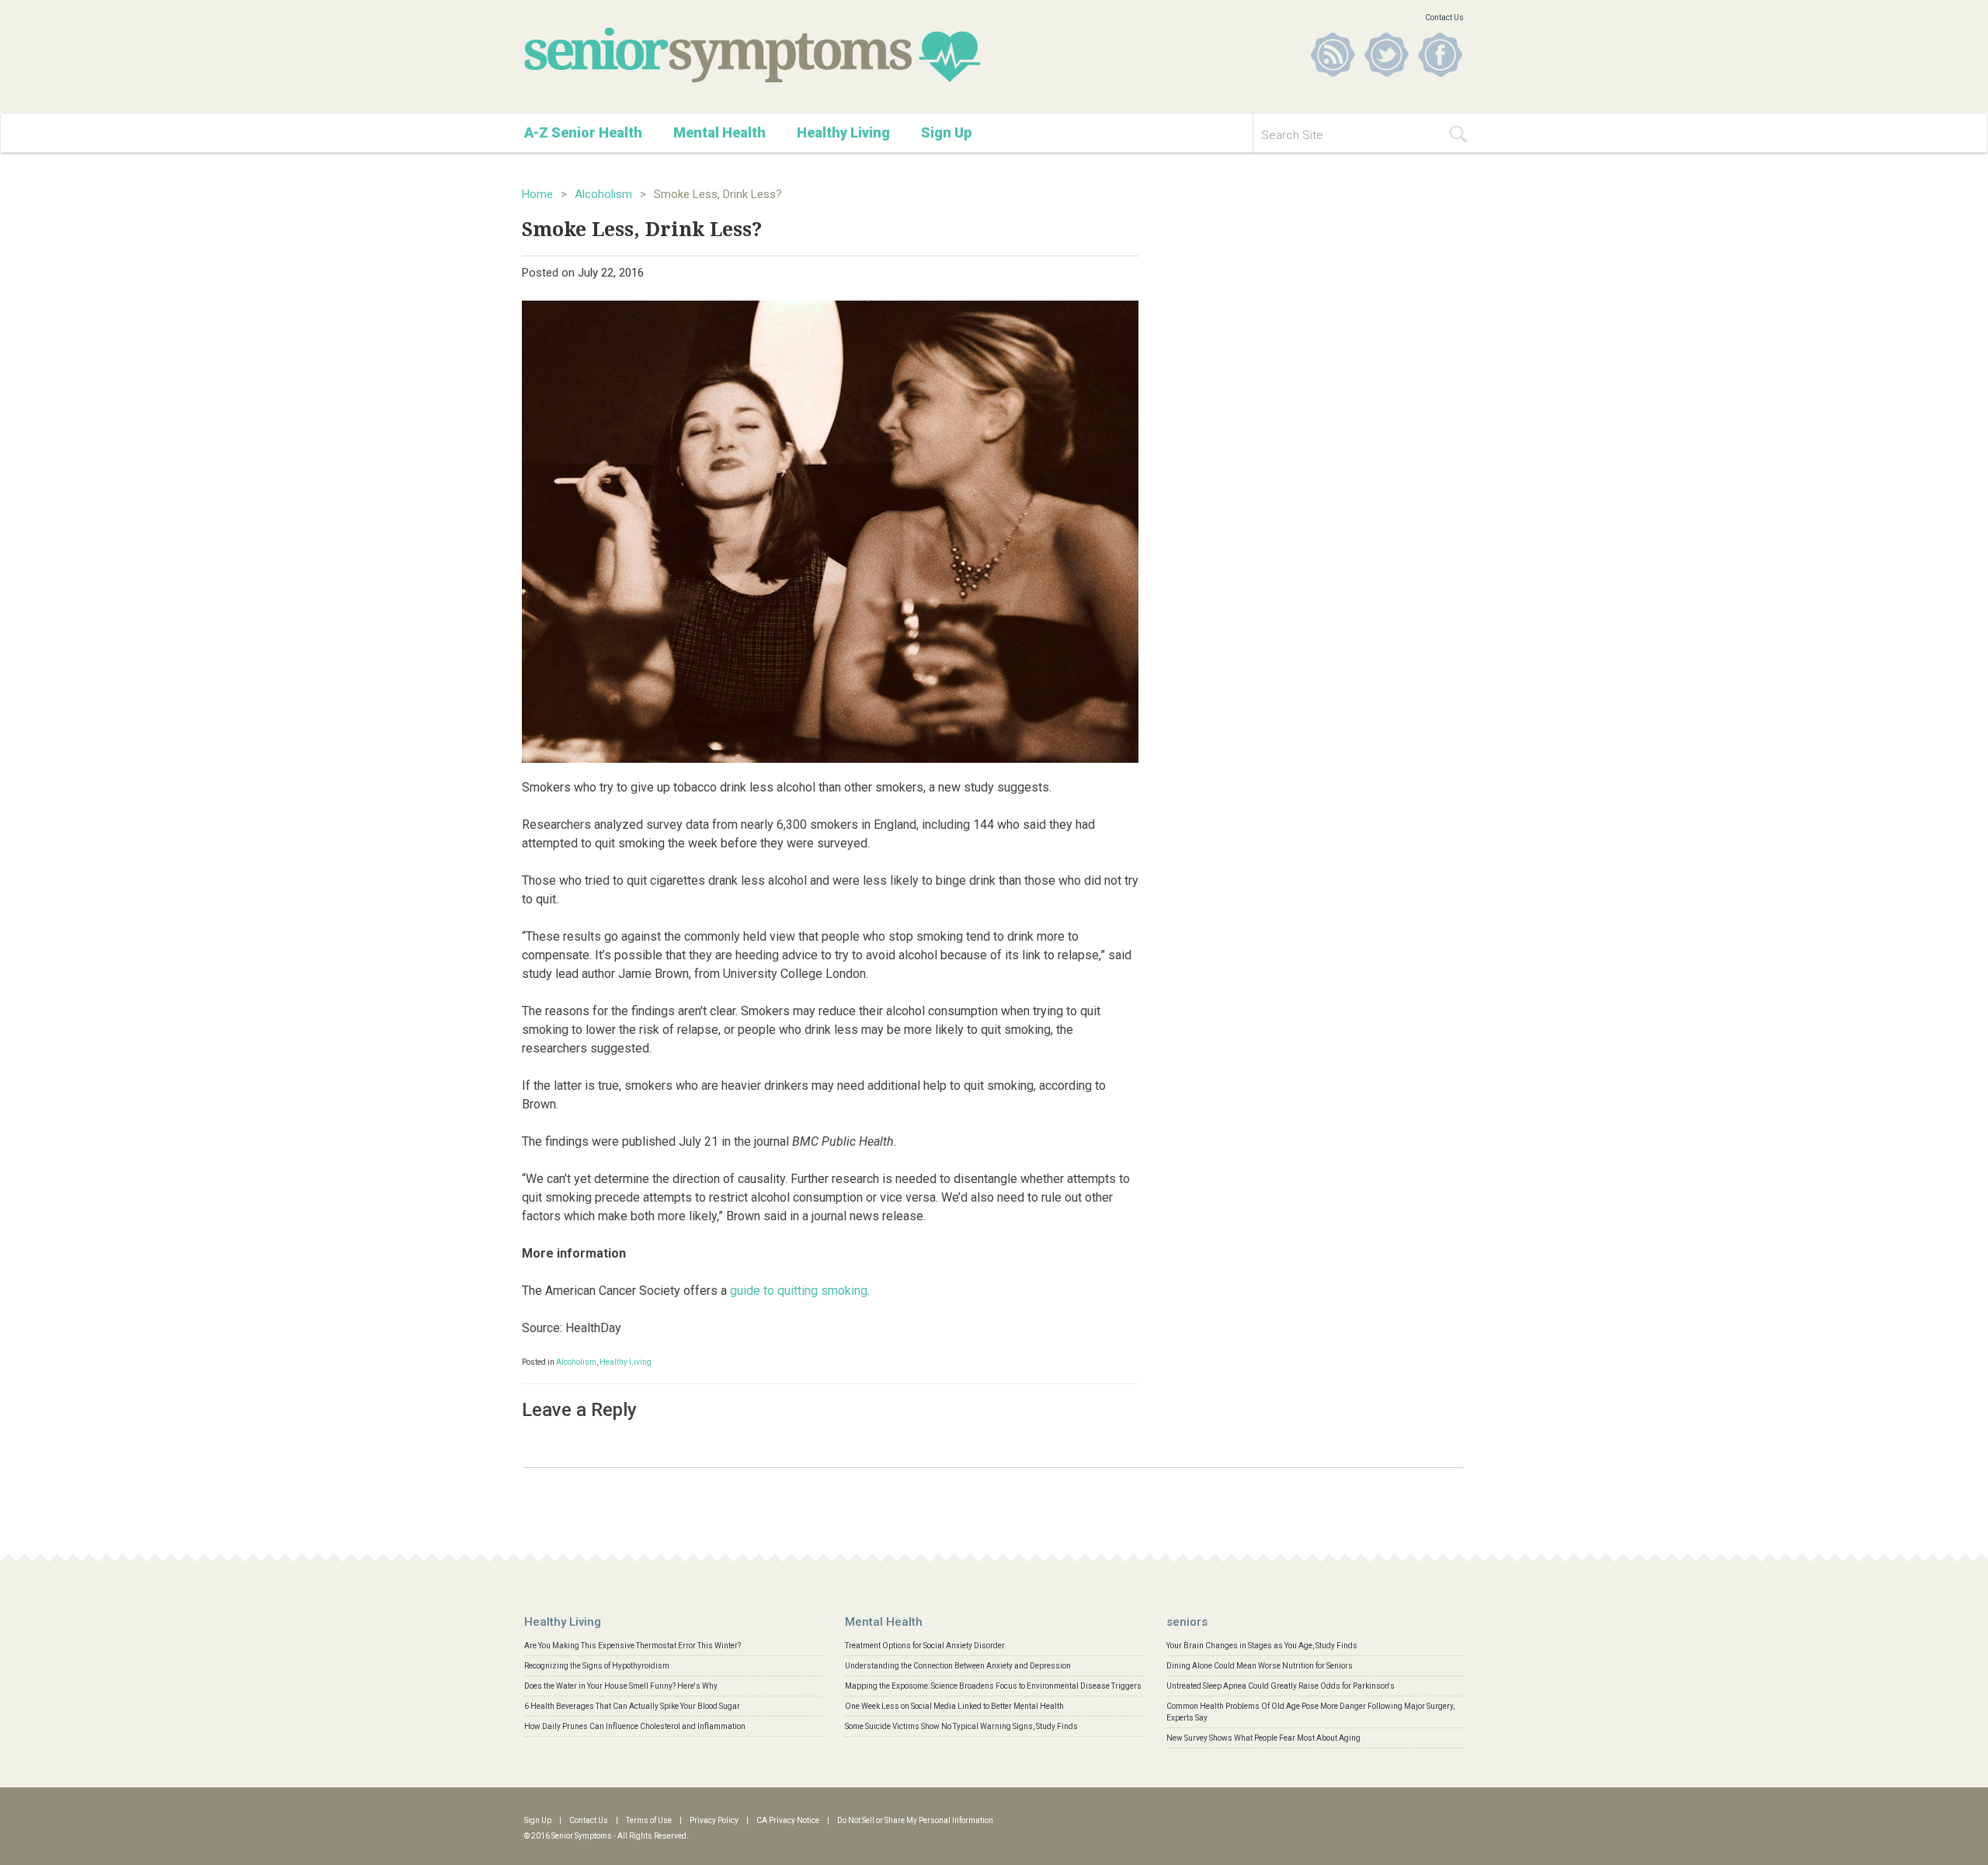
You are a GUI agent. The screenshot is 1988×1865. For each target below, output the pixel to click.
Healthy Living (843, 132)
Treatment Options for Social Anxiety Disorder (925, 1646)
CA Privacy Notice (788, 1820)
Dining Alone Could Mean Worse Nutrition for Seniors (1260, 1666)
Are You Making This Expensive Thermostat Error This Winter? (633, 1646)
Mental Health (719, 132)
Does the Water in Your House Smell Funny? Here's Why (621, 1686)
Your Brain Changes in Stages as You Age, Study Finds (1262, 1646)
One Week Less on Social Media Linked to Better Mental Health (954, 1706)
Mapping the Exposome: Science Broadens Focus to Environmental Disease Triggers (993, 1686)
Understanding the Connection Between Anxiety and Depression (958, 1666)
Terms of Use (649, 1820)
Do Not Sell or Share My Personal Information (915, 1820)
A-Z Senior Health (583, 132)
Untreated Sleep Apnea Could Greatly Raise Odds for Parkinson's (1281, 1686)
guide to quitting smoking (799, 1291)
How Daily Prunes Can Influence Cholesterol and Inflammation (635, 1726)
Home (537, 194)
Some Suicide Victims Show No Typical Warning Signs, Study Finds (961, 1726)
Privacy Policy (714, 1820)
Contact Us (1444, 17)
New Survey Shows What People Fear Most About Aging (1263, 1738)
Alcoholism (603, 194)
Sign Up (946, 132)
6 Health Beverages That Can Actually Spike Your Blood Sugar (632, 1706)
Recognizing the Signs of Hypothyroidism (597, 1666)
